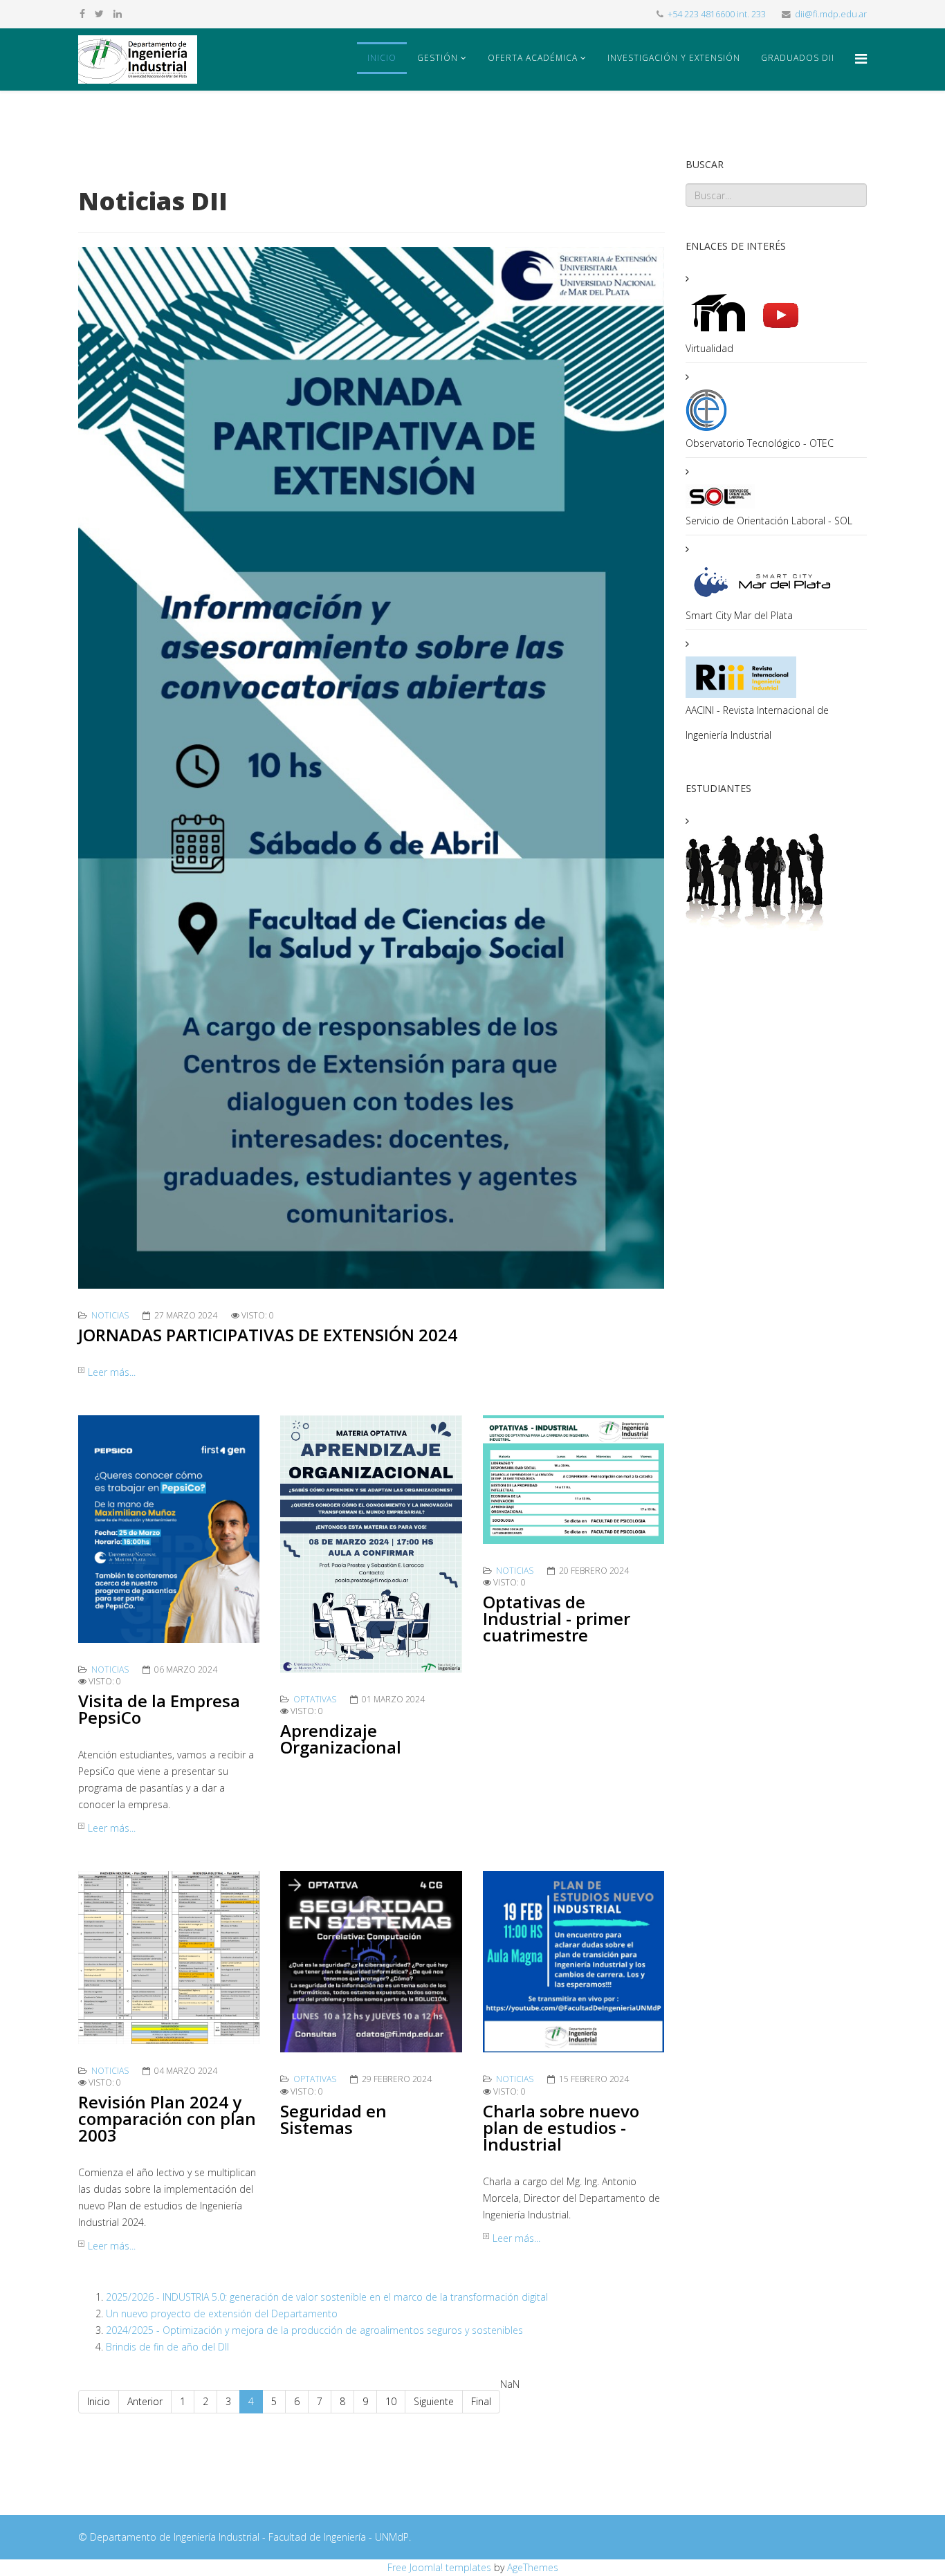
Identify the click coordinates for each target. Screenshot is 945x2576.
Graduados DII (798, 58)
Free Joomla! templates (439, 2567)
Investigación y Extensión (674, 58)
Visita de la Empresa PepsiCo (159, 1709)
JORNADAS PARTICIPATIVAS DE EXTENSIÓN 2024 (268, 1335)
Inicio (382, 58)
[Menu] (861, 58)
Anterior (145, 2401)
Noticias (110, 1315)
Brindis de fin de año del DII (167, 2347)
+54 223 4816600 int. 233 (717, 14)
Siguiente (434, 2401)
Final (481, 2401)
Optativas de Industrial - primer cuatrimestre (557, 1618)
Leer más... (112, 1372)
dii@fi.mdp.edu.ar (831, 14)
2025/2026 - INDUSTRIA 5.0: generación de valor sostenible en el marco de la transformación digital (327, 2297)
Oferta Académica (533, 58)
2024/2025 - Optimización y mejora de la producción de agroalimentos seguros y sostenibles (314, 2330)
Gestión (438, 58)
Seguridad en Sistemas (333, 2119)
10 (391, 2401)
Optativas (315, 1699)
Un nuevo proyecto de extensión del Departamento (222, 2313)
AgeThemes (533, 2567)
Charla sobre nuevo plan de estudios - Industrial (561, 2127)
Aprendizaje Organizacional (341, 1739)
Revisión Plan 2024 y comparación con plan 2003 (167, 2118)
